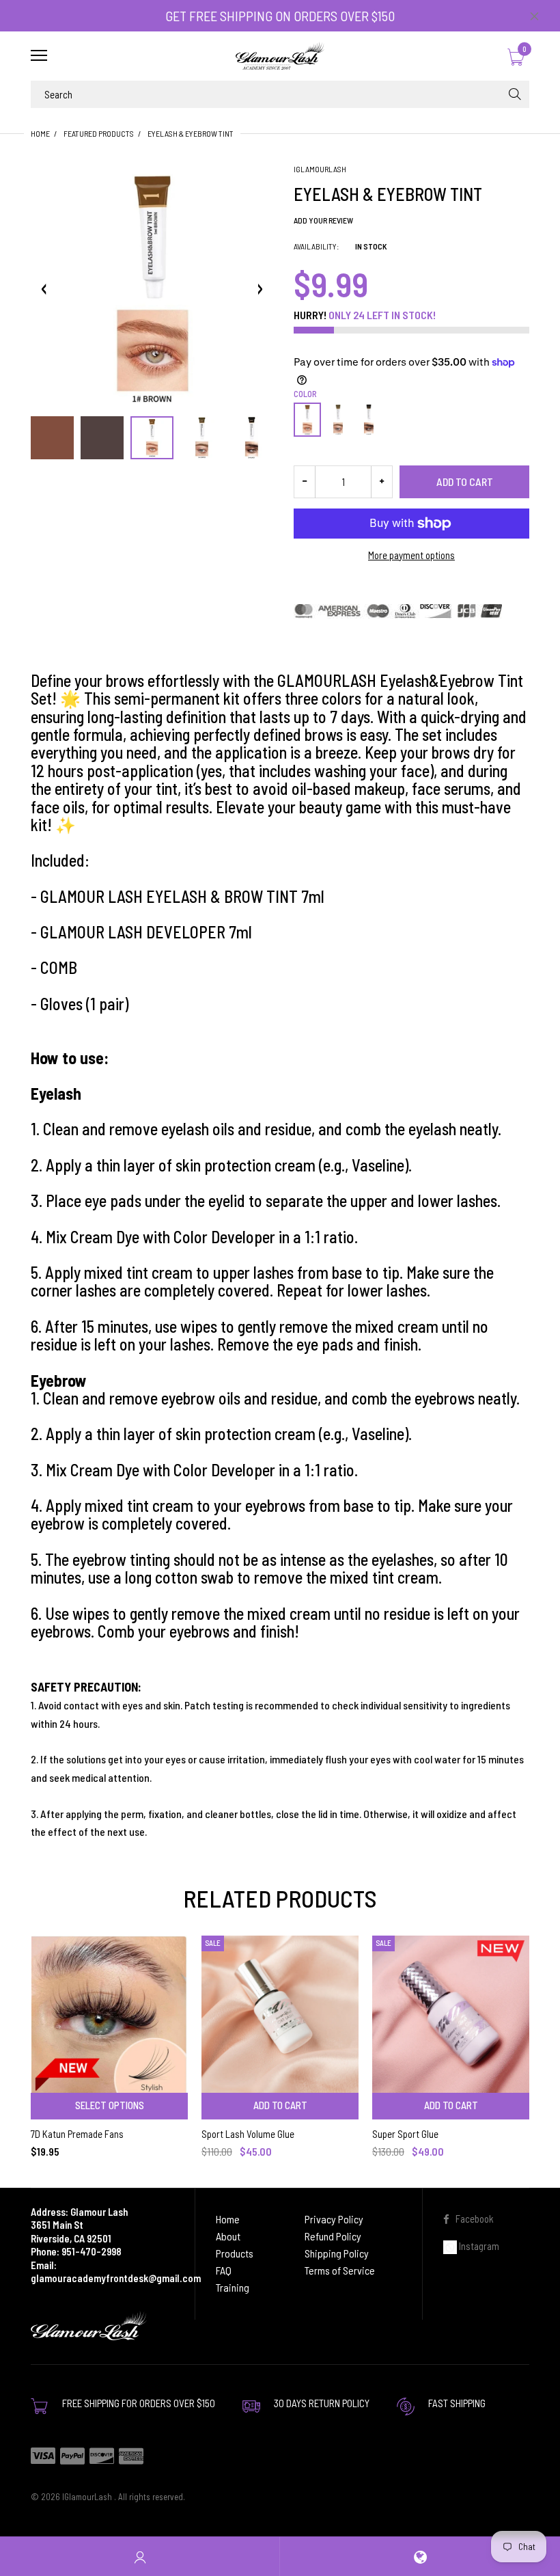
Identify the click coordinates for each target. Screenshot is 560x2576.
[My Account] (140, 2557)
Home (40, 133)
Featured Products (99, 133)
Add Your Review (323, 220)
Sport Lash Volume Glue (248, 2134)
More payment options (411, 555)
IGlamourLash (320, 169)
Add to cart (465, 482)
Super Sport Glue (405, 2134)
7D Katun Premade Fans (77, 2134)
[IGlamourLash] (280, 56)
